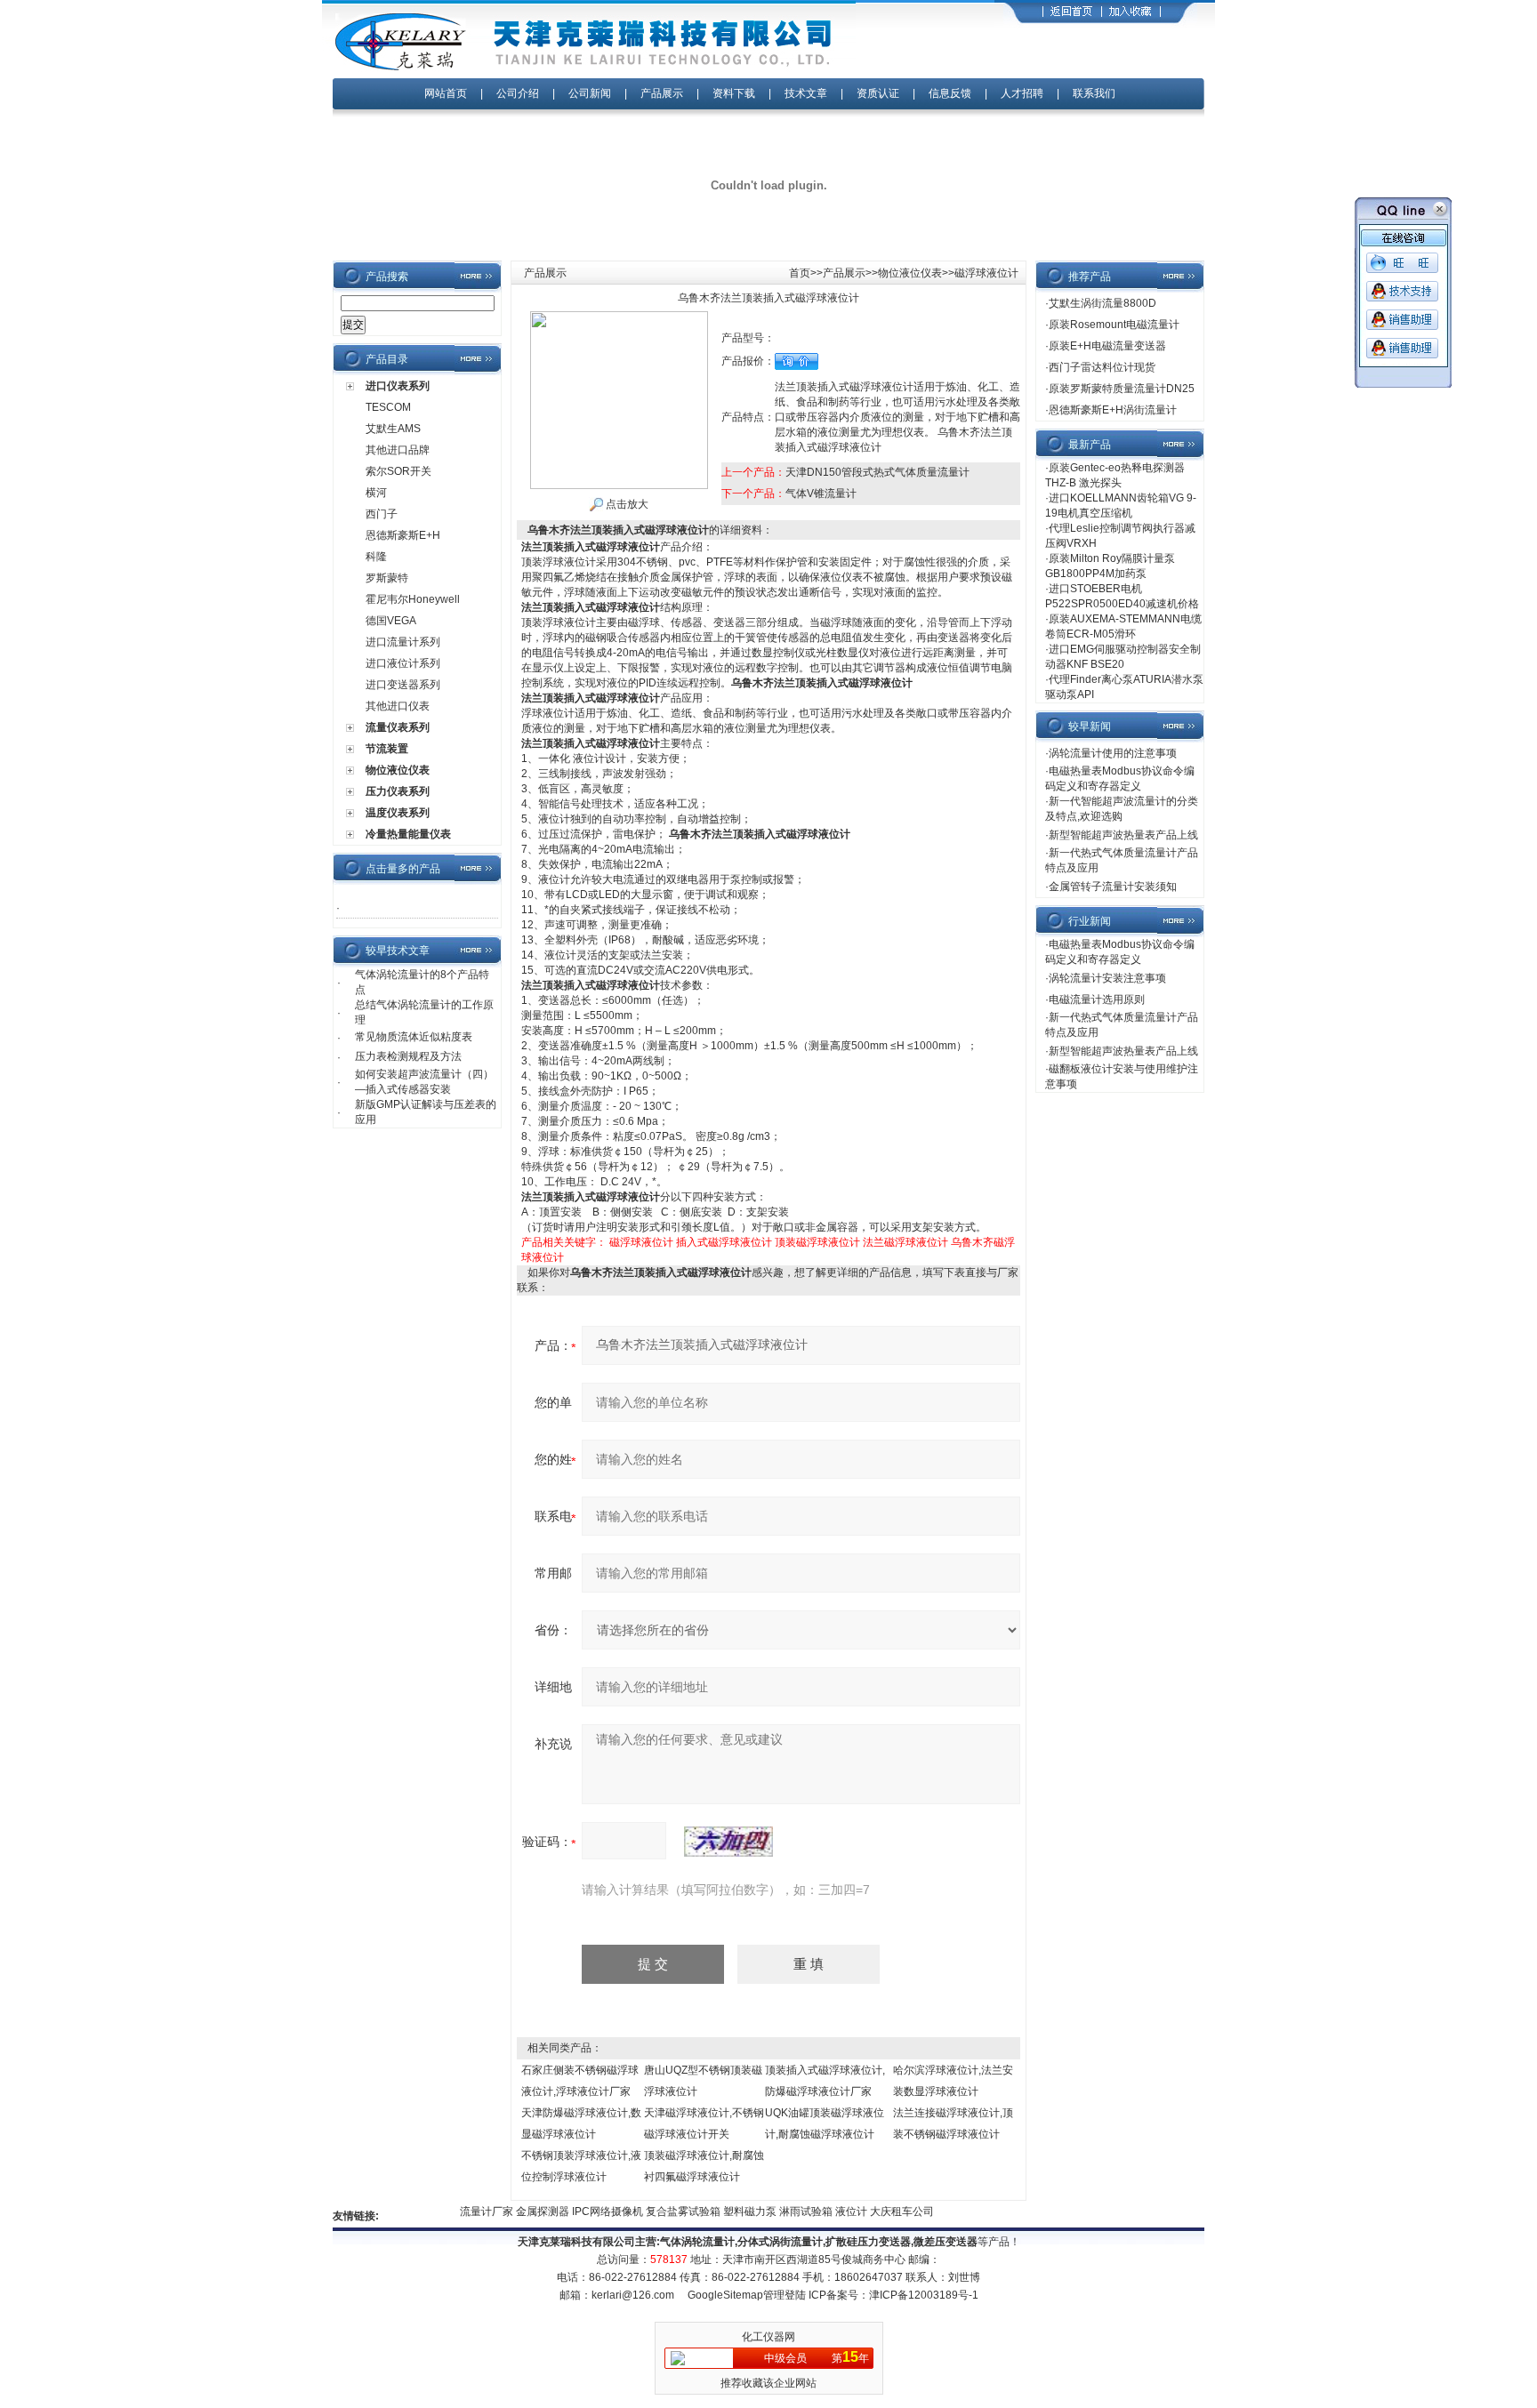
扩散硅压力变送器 (868, 2242)
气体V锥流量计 (821, 494)
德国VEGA (391, 621)
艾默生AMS (393, 429)
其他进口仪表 (398, 706)
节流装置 (387, 749)
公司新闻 (591, 93)
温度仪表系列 (398, 813)
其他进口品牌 (398, 450)
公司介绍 (518, 93)
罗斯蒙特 (387, 578)
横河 (376, 493)
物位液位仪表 (398, 770)
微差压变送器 (946, 2242)
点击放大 (626, 504)
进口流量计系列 (403, 642)
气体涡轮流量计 (697, 2242)
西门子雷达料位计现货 (1102, 367)
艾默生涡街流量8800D (1102, 303)
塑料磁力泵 (727, 2211)
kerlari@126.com (633, 2295)
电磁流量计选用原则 (1097, 999)
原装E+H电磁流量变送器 (1107, 346)
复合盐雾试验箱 (660, 2211)
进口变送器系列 (403, 685)
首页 (800, 273)
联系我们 (1094, 93)
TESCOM (388, 407)
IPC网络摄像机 (585, 2211)
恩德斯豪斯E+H (403, 535)
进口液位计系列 (403, 663)
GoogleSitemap (725, 2295)
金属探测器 (520, 2211)
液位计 (829, 2211)
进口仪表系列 (398, 386)
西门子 (382, 514)
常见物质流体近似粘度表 (414, 1037)
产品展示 (662, 93)
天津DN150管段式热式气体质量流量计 (877, 472)
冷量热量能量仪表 (408, 834)
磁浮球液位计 (641, 1242)
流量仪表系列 (398, 727)
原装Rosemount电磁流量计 (1114, 325)
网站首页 (446, 93)
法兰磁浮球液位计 (905, 1242)
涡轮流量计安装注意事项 (1107, 978)
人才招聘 (1022, 93)
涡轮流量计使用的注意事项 (1113, 753)
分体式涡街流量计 (780, 2242)
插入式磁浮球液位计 (724, 1242)
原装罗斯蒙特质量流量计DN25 (1122, 389)
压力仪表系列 (398, 791)
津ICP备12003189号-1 (924, 2295)
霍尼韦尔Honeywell (413, 599)
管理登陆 (785, 2295)
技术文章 (806, 93)
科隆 (376, 557)
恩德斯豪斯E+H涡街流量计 (1113, 410)
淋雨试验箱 (783, 2211)
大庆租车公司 (878, 2211)
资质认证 (878, 93)
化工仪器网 (768, 2337)
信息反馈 (950, 93)
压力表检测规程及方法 (408, 1056)
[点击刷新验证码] (728, 1842)
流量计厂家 (464, 2211)
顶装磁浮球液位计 (817, 1242)
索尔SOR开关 (398, 471)
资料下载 (734, 93)
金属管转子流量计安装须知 (1113, 887)
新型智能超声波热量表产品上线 (1123, 835)
